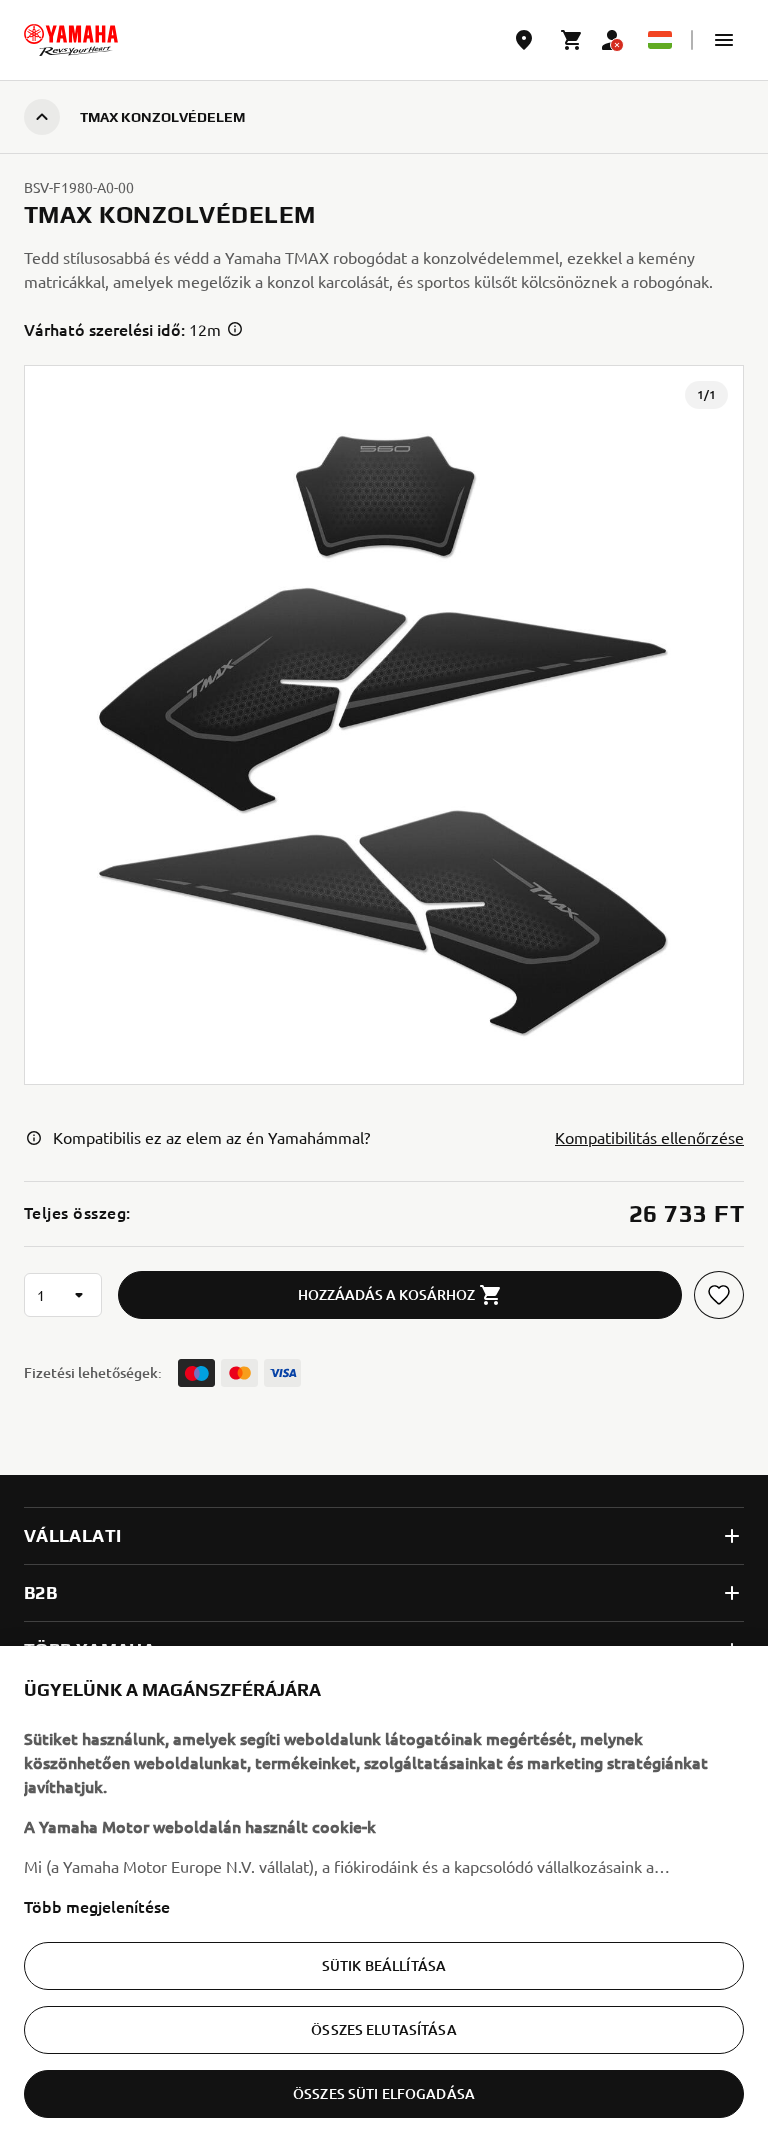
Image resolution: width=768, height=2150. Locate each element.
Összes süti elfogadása (384, 2093)
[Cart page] (572, 40)
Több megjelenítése (97, 1906)
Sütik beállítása (384, 1965)
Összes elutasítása (384, 2029)
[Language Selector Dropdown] (660, 40)
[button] (724, 40)
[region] (384, 1898)
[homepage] (71, 40)
